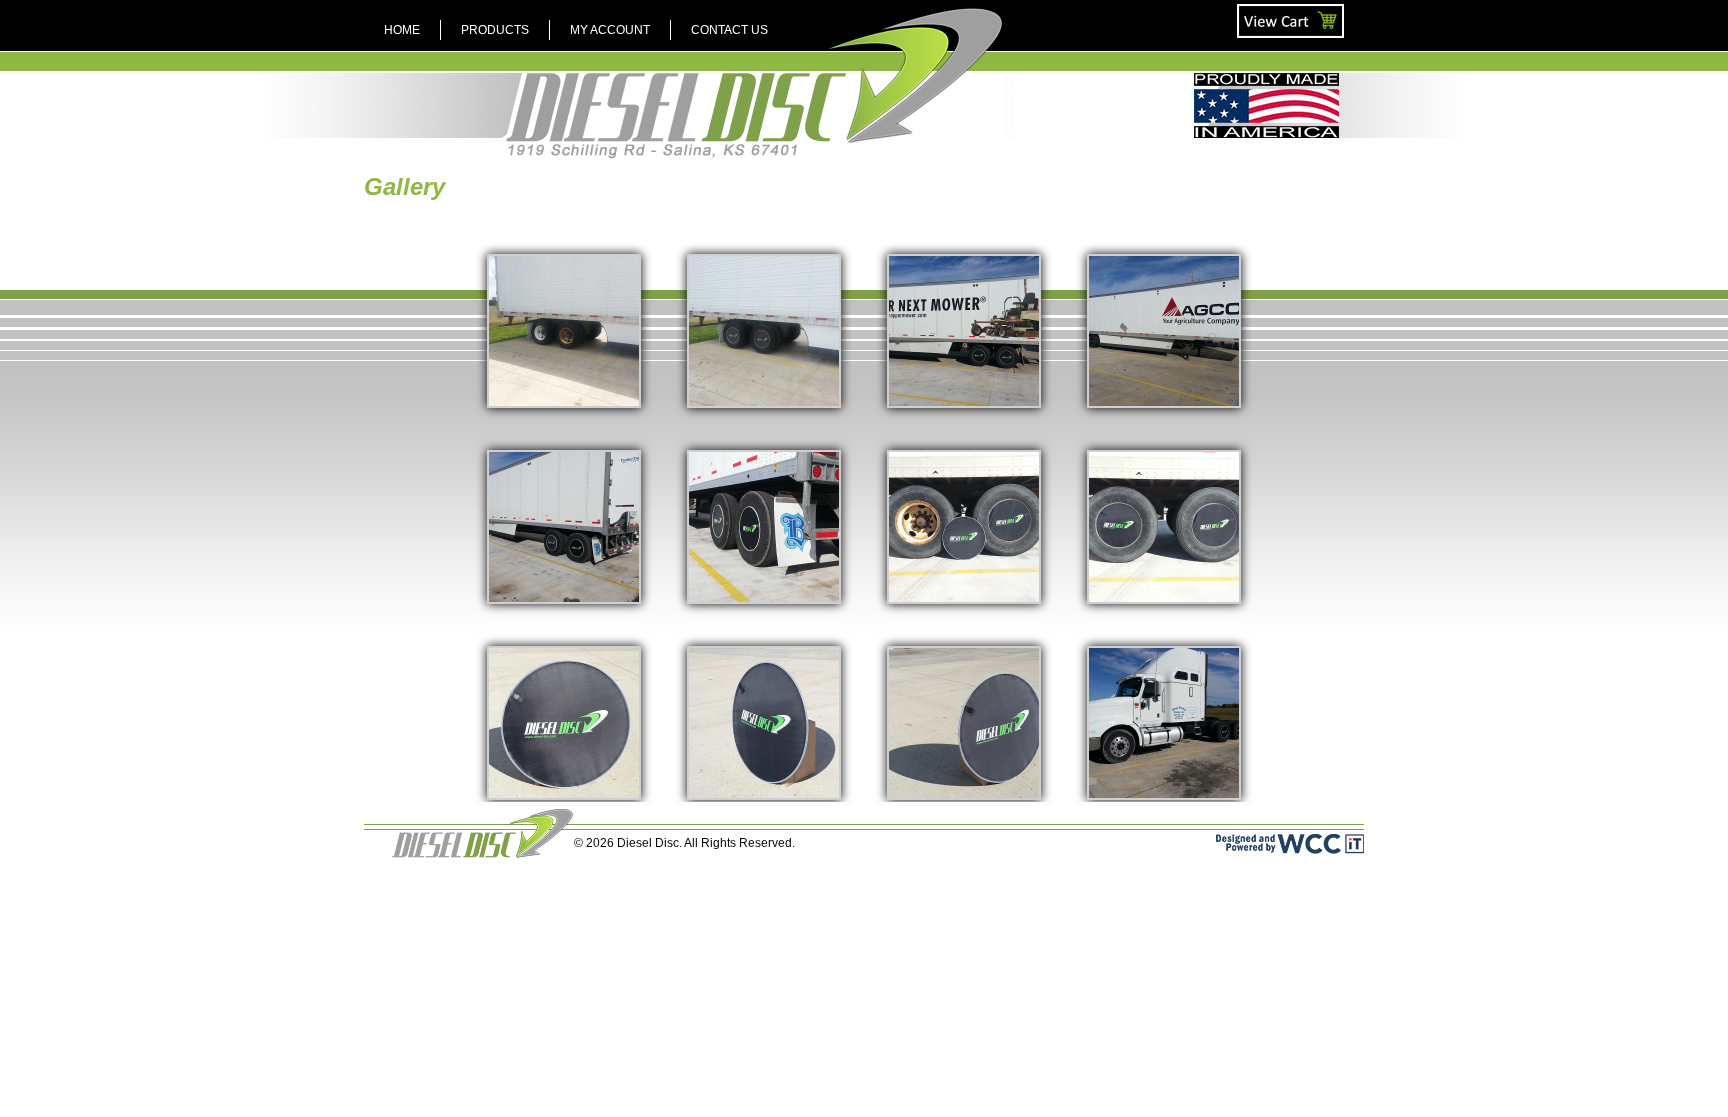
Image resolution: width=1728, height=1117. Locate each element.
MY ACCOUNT (610, 30)
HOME (402, 30)
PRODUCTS (495, 30)
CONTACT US (729, 30)
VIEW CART (1272, 12)
